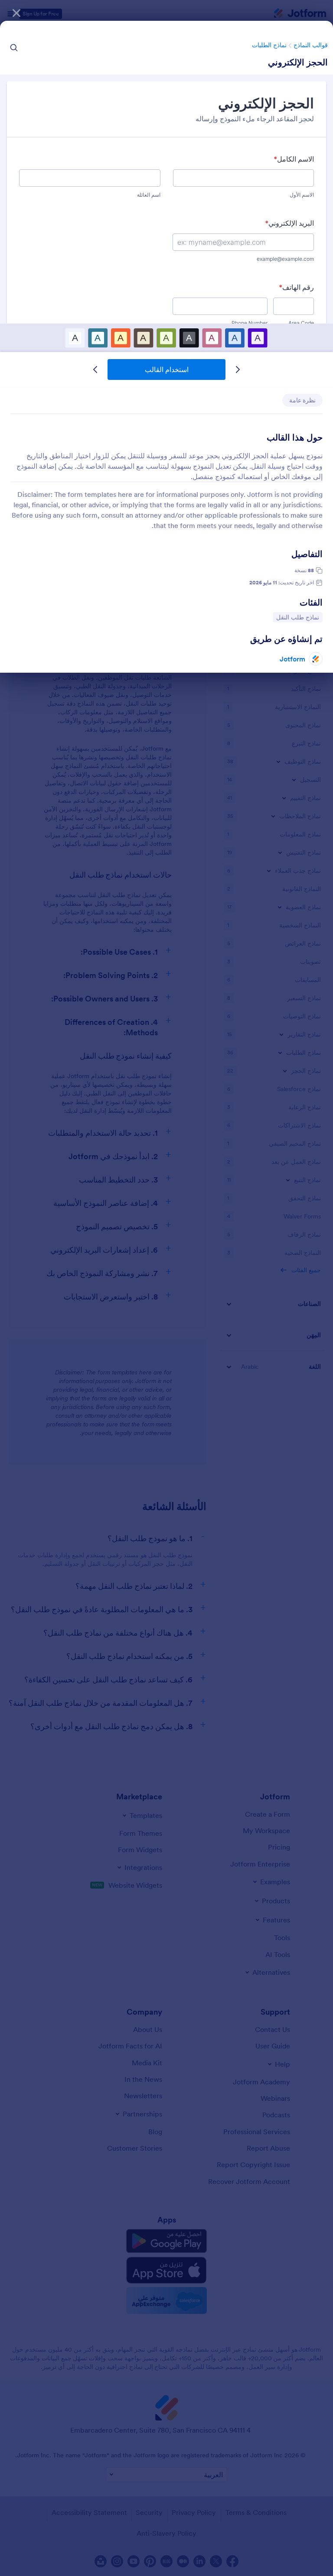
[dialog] (166, 1288)
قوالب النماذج (311, 45)
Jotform (292, 659)
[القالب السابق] (238, 369)
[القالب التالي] (95, 369)
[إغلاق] (16, 13)
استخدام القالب (167, 369)
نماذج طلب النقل (298, 617)
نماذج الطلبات (269, 45)
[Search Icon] (14, 48)
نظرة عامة (302, 400)
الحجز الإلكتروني (298, 62)
